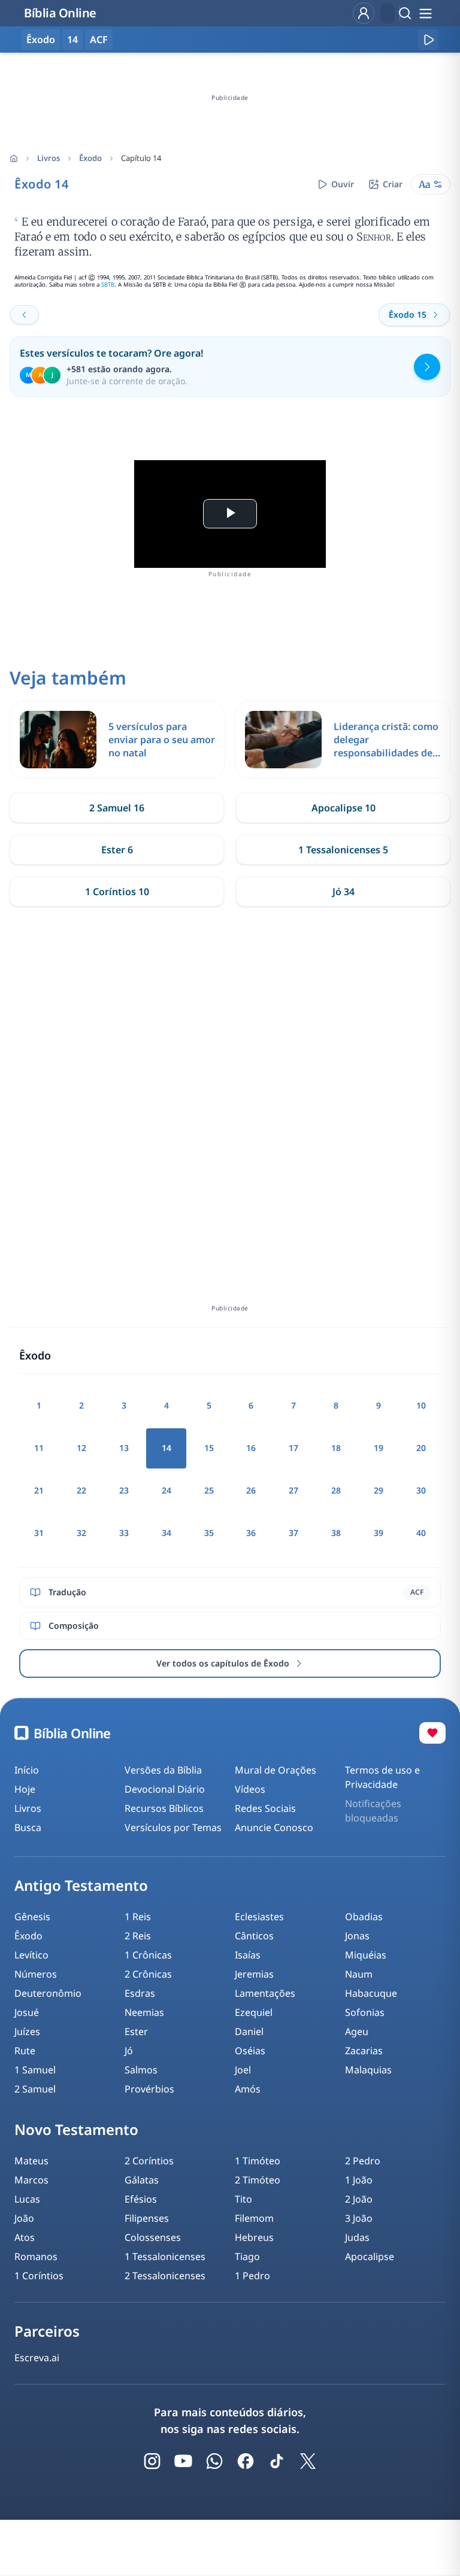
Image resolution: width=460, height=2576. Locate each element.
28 (336, 1490)
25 (209, 1490)
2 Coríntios (149, 2161)
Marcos (31, 2180)
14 (72, 39)
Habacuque (371, 1993)
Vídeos (250, 1789)
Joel (243, 2070)
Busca (28, 1827)
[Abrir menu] (425, 13)
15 (209, 1448)
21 (39, 1490)
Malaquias (368, 2070)
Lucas (27, 2199)
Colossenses (153, 2237)
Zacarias (364, 2051)
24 (167, 1490)
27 (293, 1490)
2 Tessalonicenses (165, 2276)
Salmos (141, 2070)
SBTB (108, 285)
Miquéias (366, 1955)
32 (81, 1533)
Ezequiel (254, 2012)
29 (379, 1490)
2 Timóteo (258, 2180)
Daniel (249, 2031)
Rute (25, 2051)
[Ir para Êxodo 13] (25, 315)
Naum (359, 1974)
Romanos (36, 2256)
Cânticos (254, 1936)
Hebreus (254, 2237)
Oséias (250, 2051)
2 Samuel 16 (117, 808)
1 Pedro (252, 2276)
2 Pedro (363, 2161)
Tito (243, 2199)
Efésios (141, 2199)
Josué (27, 2012)
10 (421, 1405)
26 (251, 1490)
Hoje (25, 1789)
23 (124, 1490)
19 (379, 1448)
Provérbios (149, 2089)
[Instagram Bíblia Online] (152, 2461)
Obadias (364, 1917)
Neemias (144, 2012)
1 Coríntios (39, 2276)
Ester (136, 2031)
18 (336, 1448)
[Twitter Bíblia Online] (308, 2461)
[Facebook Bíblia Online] (246, 2461)
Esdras (140, 1993)
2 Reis (138, 1936)
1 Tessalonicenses (165, 2256)
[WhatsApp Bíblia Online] (214, 2461)
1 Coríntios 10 (117, 892)
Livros (49, 158)
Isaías (248, 1955)
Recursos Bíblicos (164, 1808)
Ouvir (343, 184)
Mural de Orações (276, 1770)
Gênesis (32, 1917)
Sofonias (365, 2012)
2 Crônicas (148, 1974)
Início (27, 1770)
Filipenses (147, 2218)
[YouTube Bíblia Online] (183, 2461)
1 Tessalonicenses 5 (343, 850)
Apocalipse (370, 2256)
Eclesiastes (259, 1917)
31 (39, 1533)
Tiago (247, 2256)
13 (124, 1448)
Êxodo (90, 158)
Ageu (357, 2031)
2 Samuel (35, 2089)
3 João (359, 2218)
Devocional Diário (165, 1789)
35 (209, 1533)
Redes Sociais (265, 1808)
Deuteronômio (48, 1993)
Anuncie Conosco (274, 1827)
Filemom (254, 2218)
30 (421, 1490)
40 (421, 1533)
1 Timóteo (258, 2161)
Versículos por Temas (173, 1827)
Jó (129, 2051)
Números (36, 1974)
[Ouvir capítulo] (428, 39)
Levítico (31, 1955)
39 (379, 1533)
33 (124, 1533)
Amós (248, 2089)
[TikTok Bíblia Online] (277, 2461)
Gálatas (142, 2180)
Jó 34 (344, 892)
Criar (393, 184)
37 (293, 1533)
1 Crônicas (148, 1955)
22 (81, 1490)
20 (421, 1448)
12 (81, 1448)
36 (251, 1533)
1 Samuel (35, 2070)
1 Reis (138, 1917)
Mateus (31, 2161)
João (24, 2218)
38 (336, 1533)
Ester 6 (117, 850)
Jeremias (254, 1974)
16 (251, 1448)
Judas (357, 2237)
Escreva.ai (37, 2358)
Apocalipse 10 (344, 808)
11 (39, 1448)
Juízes (27, 2031)
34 (167, 1533)
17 (293, 1448)
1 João (359, 2180)
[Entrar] (364, 13)
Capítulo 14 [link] (141, 158)
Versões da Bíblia (163, 1770)
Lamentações (265, 1993)
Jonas (357, 1936)
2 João (359, 2199)
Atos (25, 2237)
